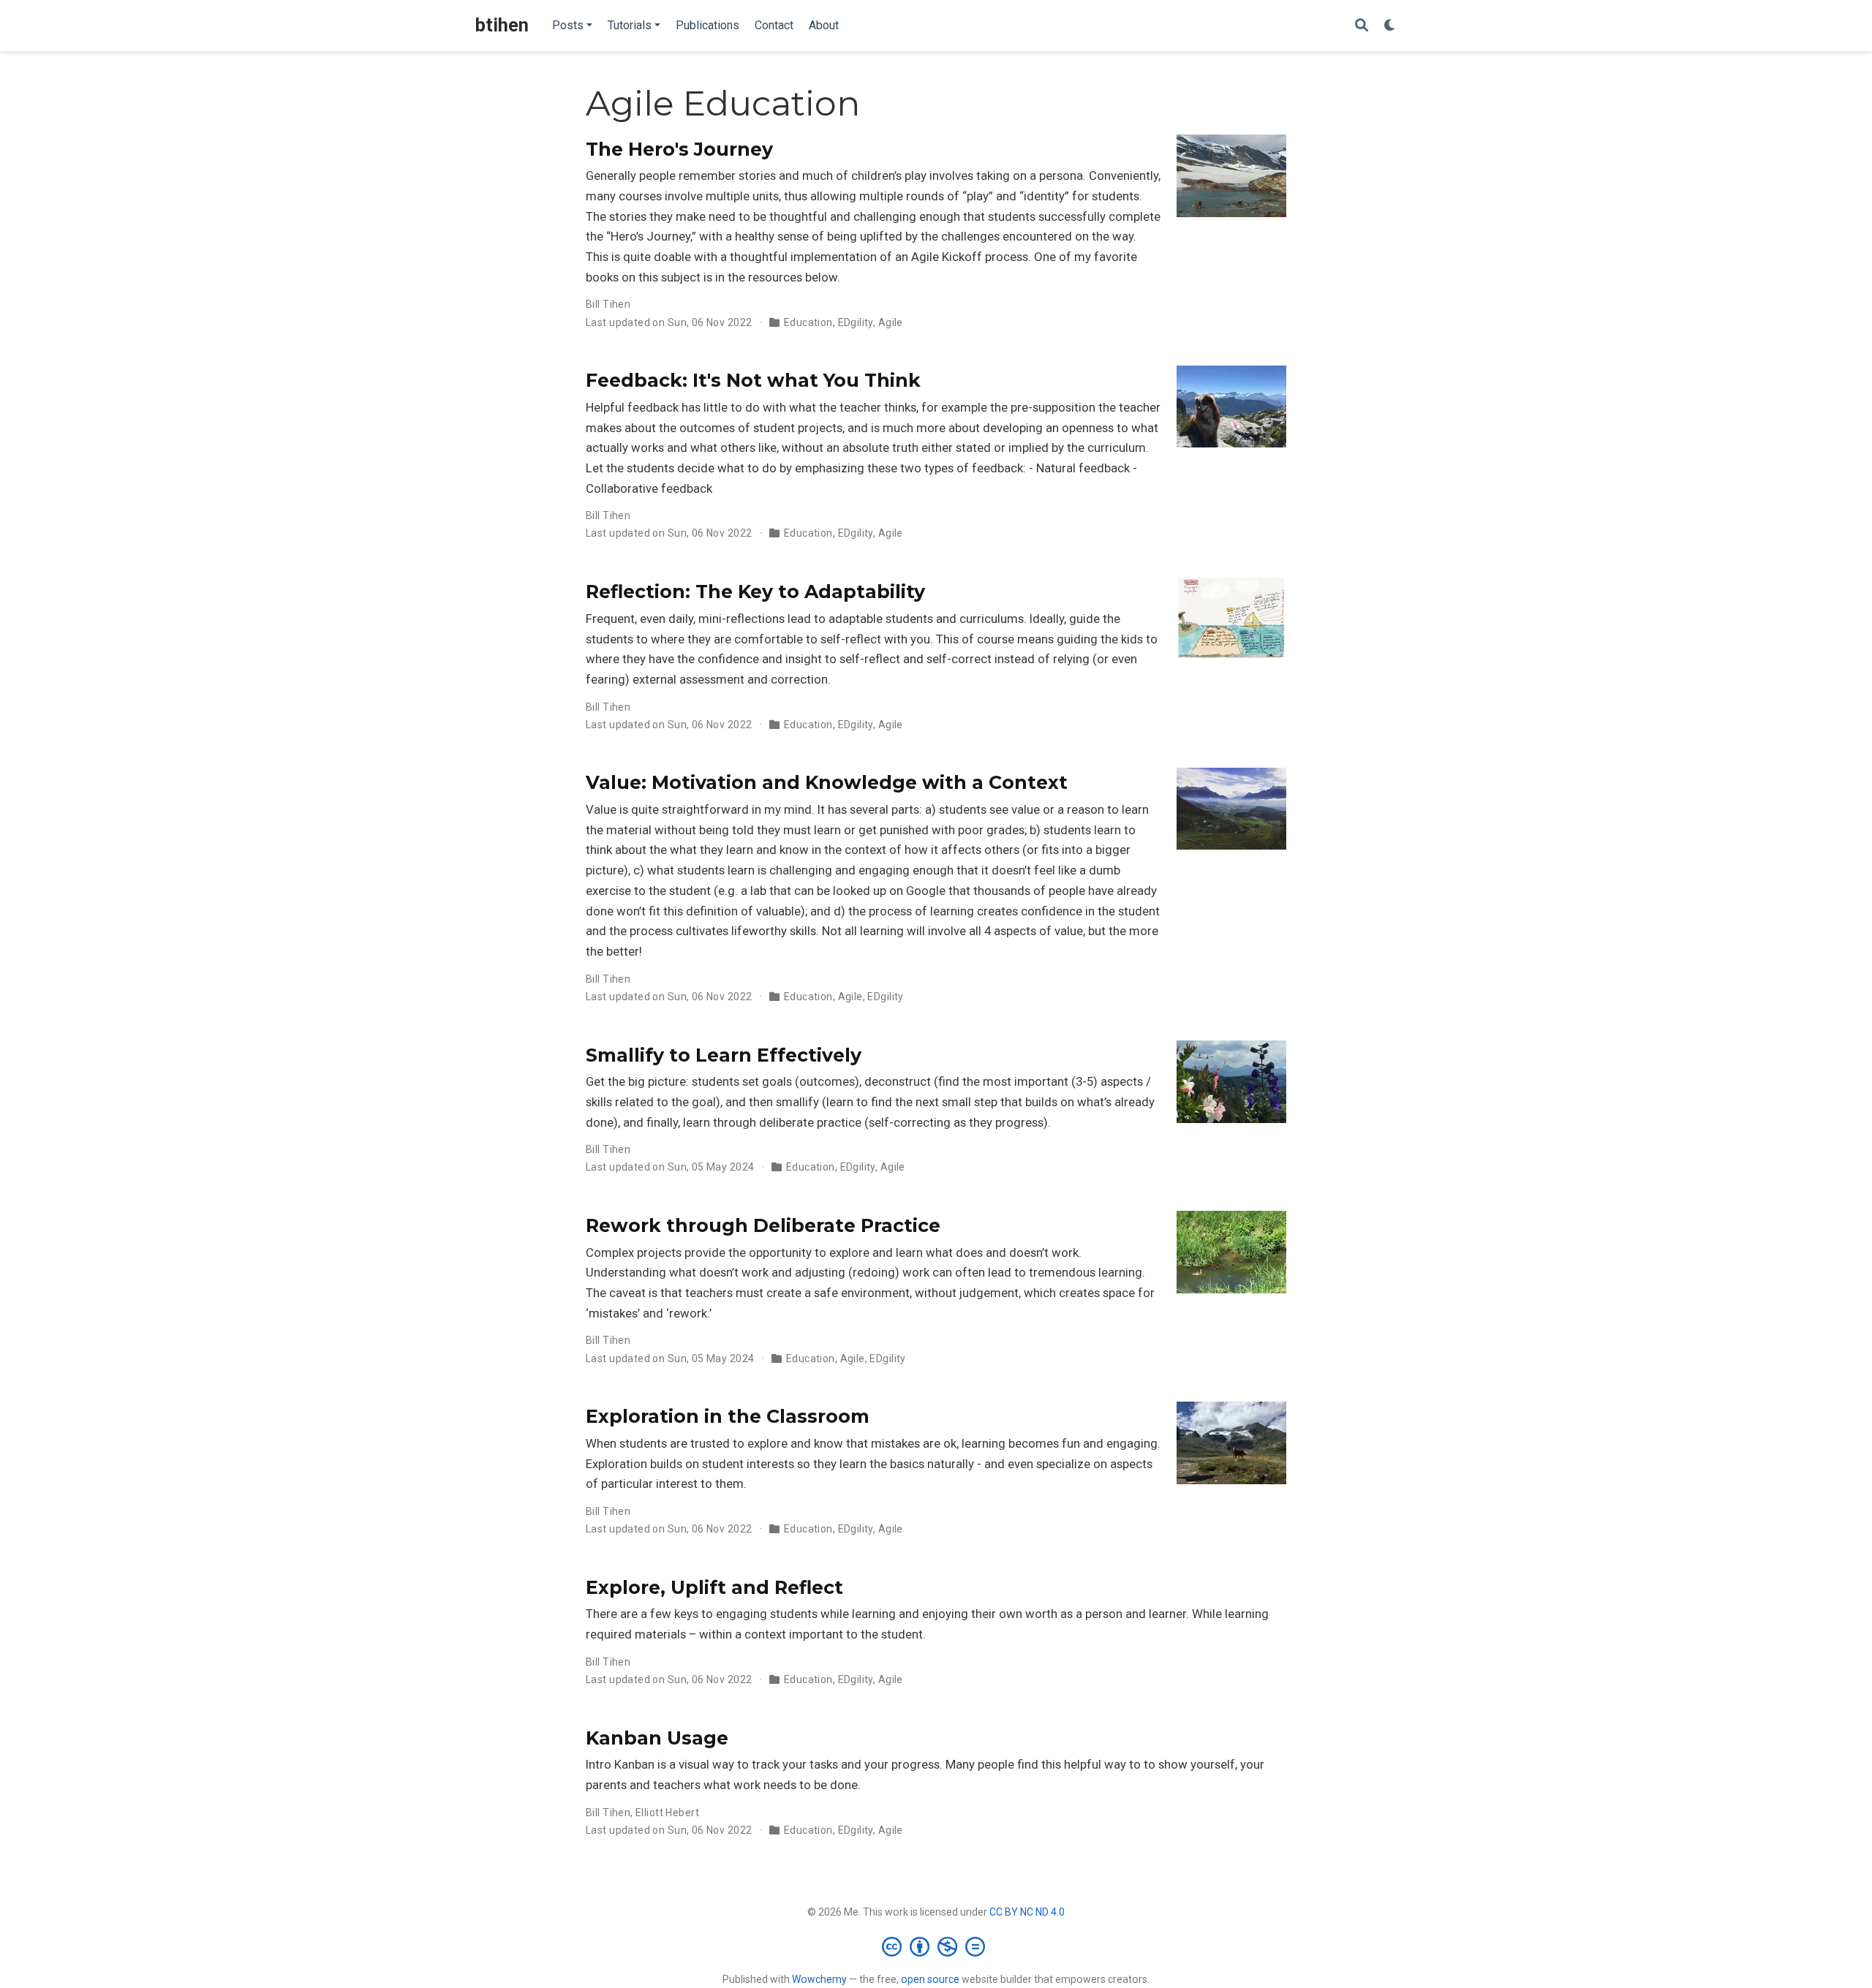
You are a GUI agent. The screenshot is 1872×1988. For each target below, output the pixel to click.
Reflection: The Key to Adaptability (755, 592)
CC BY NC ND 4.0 (1027, 1912)
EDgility (856, 322)
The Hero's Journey (679, 149)
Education (808, 322)
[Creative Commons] (936, 1946)
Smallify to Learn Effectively (724, 1055)
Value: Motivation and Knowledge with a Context (827, 782)
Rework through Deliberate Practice (763, 1225)
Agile (891, 322)
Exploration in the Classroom (728, 1416)
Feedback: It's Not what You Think (753, 380)
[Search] (1362, 26)
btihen (502, 25)
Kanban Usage (657, 1738)
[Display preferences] (1390, 26)
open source (930, 1979)
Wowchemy (819, 1979)
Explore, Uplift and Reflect (714, 1587)
